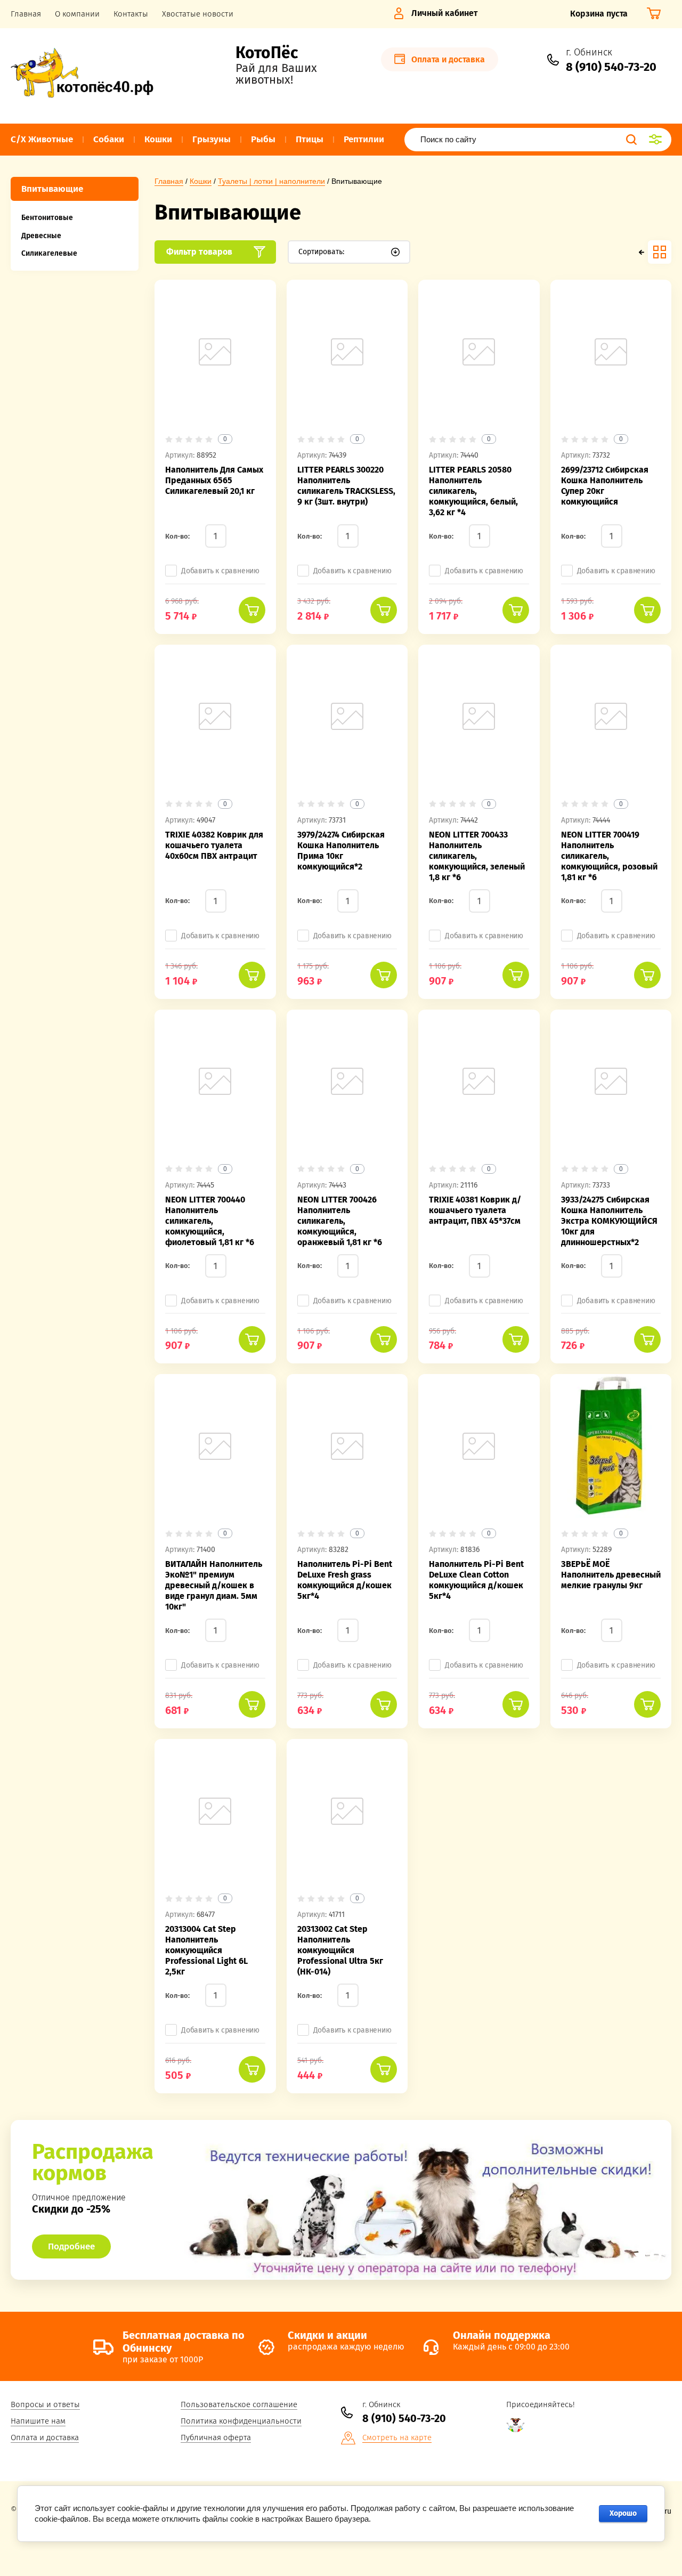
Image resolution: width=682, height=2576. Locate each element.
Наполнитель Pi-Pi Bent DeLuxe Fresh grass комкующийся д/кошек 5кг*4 (345, 1580)
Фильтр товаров (199, 252)
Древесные (41, 236)
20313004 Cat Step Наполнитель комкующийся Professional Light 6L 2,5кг (206, 1950)
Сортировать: (321, 252)
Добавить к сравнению (220, 571)
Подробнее (71, 2246)
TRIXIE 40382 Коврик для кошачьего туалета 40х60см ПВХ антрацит (214, 845)
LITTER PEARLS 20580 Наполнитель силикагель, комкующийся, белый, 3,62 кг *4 (473, 491)
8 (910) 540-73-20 (611, 67)
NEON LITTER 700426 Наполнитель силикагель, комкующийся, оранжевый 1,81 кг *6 (340, 1221)
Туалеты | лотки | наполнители (271, 181)
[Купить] (252, 610)
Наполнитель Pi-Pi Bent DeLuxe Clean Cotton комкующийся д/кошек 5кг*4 (476, 1580)
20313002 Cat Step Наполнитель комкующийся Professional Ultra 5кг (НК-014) (340, 1950)
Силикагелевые (49, 253)
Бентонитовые (47, 218)
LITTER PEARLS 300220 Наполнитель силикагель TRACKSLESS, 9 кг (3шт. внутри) (346, 486)
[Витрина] (660, 252)
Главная (169, 181)
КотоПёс (267, 53)
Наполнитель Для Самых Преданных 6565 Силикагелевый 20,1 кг (214, 480)
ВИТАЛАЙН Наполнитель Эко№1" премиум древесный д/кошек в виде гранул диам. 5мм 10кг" (214, 1585)
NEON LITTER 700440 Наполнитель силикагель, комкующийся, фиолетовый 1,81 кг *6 (210, 1221)
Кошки (201, 181)
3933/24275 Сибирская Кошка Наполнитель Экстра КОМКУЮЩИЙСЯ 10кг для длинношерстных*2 (609, 1221)
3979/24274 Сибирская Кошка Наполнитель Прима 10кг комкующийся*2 (341, 851)
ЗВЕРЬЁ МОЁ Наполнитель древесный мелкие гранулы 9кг (611, 1575)
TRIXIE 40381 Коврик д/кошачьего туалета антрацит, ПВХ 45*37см (475, 1210)
